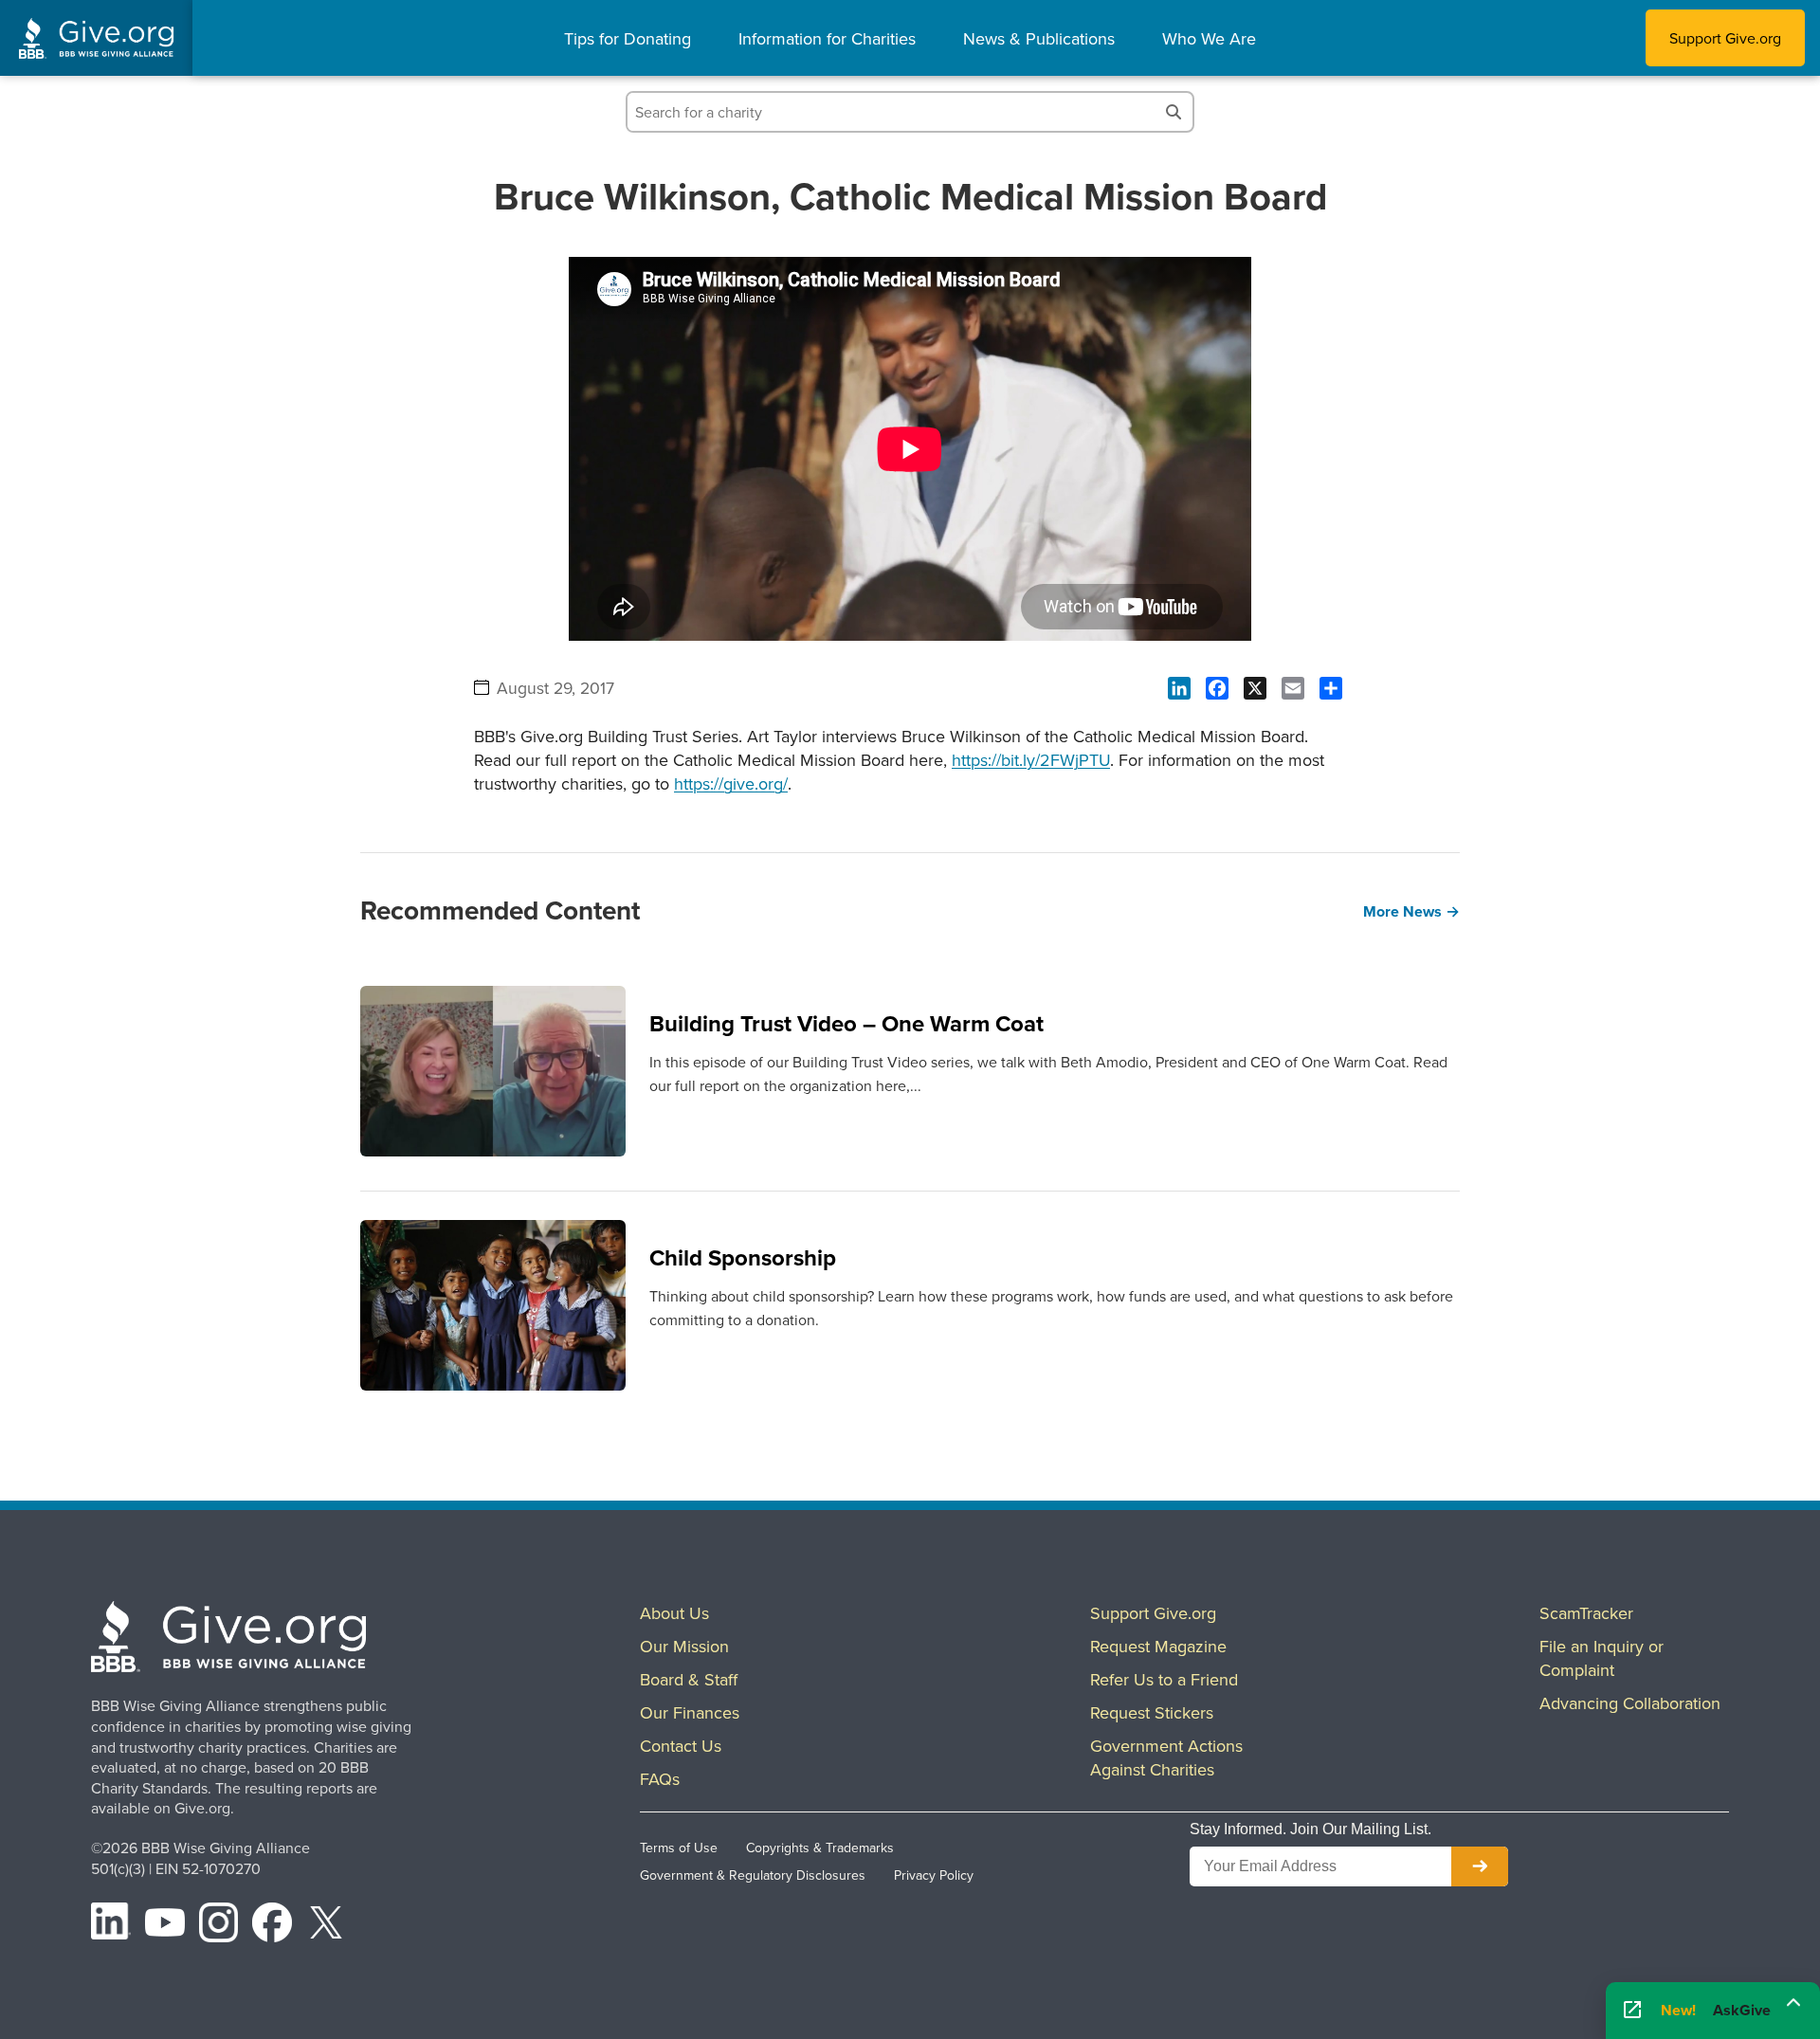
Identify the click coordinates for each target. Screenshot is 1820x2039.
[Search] (1174, 112)
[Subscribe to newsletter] (1480, 1866)
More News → (1411, 911)
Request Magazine (1158, 1646)
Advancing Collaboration (1630, 1703)
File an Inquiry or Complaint (1602, 1658)
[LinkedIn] (111, 1925)
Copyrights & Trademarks (820, 1848)
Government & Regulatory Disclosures (753, 1875)
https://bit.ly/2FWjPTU (1031, 760)
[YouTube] (165, 1925)
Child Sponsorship (743, 1257)
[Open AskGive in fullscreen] (1632, 2011)
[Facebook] (272, 1925)
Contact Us (681, 1746)
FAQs (660, 1779)
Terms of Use (679, 1848)
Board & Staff (689, 1679)
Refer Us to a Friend (1164, 1679)
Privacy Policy (934, 1875)
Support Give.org (1725, 38)
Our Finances (690, 1712)
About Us (674, 1613)
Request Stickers (1152, 1712)
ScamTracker (1586, 1613)
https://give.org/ (731, 783)
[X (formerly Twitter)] (326, 1925)
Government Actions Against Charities (1166, 1757)
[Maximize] (1793, 2005)
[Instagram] (219, 1925)
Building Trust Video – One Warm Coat (846, 1023)
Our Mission (684, 1646)
